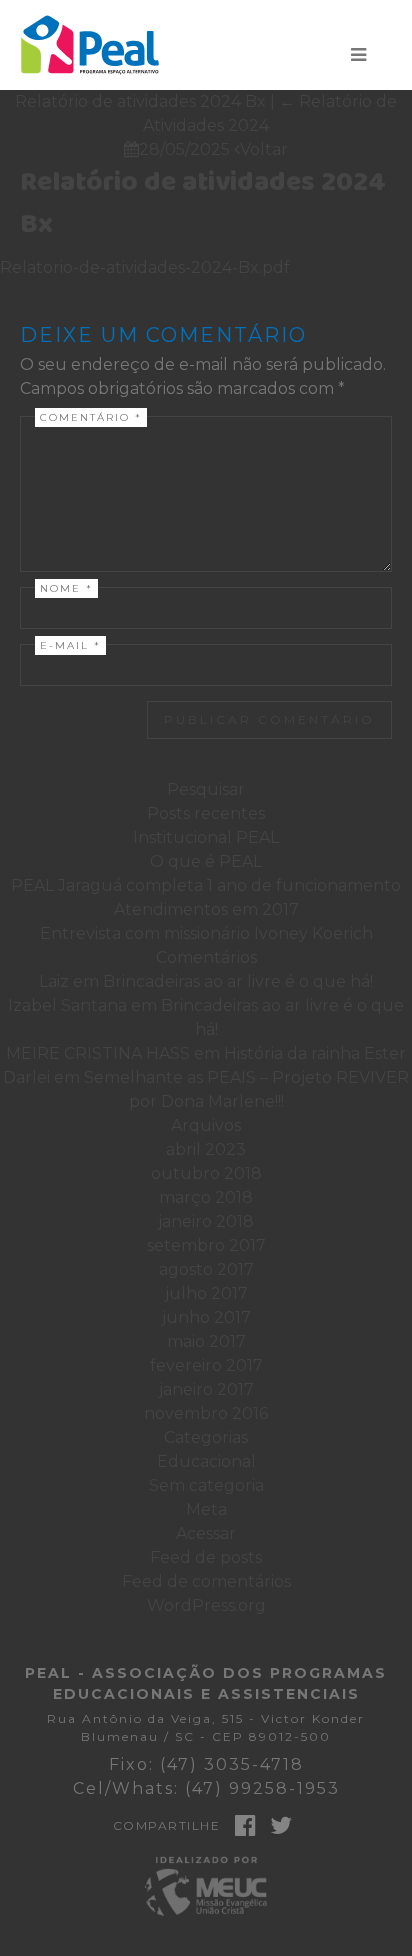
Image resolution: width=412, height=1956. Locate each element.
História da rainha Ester (315, 1053)
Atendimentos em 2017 (206, 909)
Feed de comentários (206, 1581)
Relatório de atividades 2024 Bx (203, 203)
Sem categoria (206, 1485)
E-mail (70, 645)
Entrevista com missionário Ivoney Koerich (206, 933)
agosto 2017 (206, 1269)
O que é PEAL (206, 861)
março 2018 (206, 1197)
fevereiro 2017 (206, 1365)
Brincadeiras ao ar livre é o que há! (238, 981)
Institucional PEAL (206, 837)
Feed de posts (206, 1557)
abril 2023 (206, 1149)
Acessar (206, 1533)
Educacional (206, 1461)
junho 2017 (206, 1317)
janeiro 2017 (206, 1389)
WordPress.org (206, 1605)
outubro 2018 (206, 1173)
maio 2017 (206, 1341)
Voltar (261, 149)
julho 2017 (206, 1293)
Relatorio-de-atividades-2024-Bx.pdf (145, 267)
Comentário (91, 417)
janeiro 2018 (206, 1221)
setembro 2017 (206, 1245)
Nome (66, 588)
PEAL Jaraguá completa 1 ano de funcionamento (206, 885)
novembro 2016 (206, 1413)
